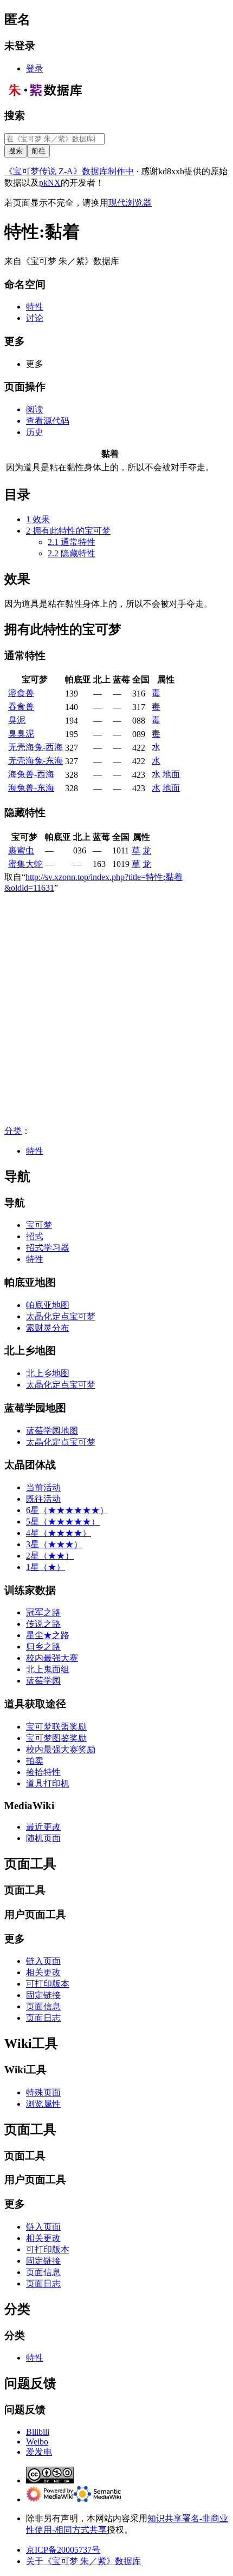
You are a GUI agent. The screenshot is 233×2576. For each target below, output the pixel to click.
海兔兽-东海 (31, 788)
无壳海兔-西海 (35, 747)
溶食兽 (21, 693)
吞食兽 (21, 707)
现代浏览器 (130, 203)
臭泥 (17, 720)
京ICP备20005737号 (63, 2550)
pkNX (50, 183)
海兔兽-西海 (31, 774)
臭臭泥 (21, 734)
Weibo (37, 2442)
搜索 (15, 116)
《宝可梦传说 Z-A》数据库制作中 (69, 171)
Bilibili (38, 2432)
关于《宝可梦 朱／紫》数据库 (83, 2561)
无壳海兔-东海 (35, 761)
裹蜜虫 (21, 850)
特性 (35, 1151)
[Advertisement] (116, 1009)
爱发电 (39, 2452)
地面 (171, 774)
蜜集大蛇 (25, 864)
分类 (13, 1131)
